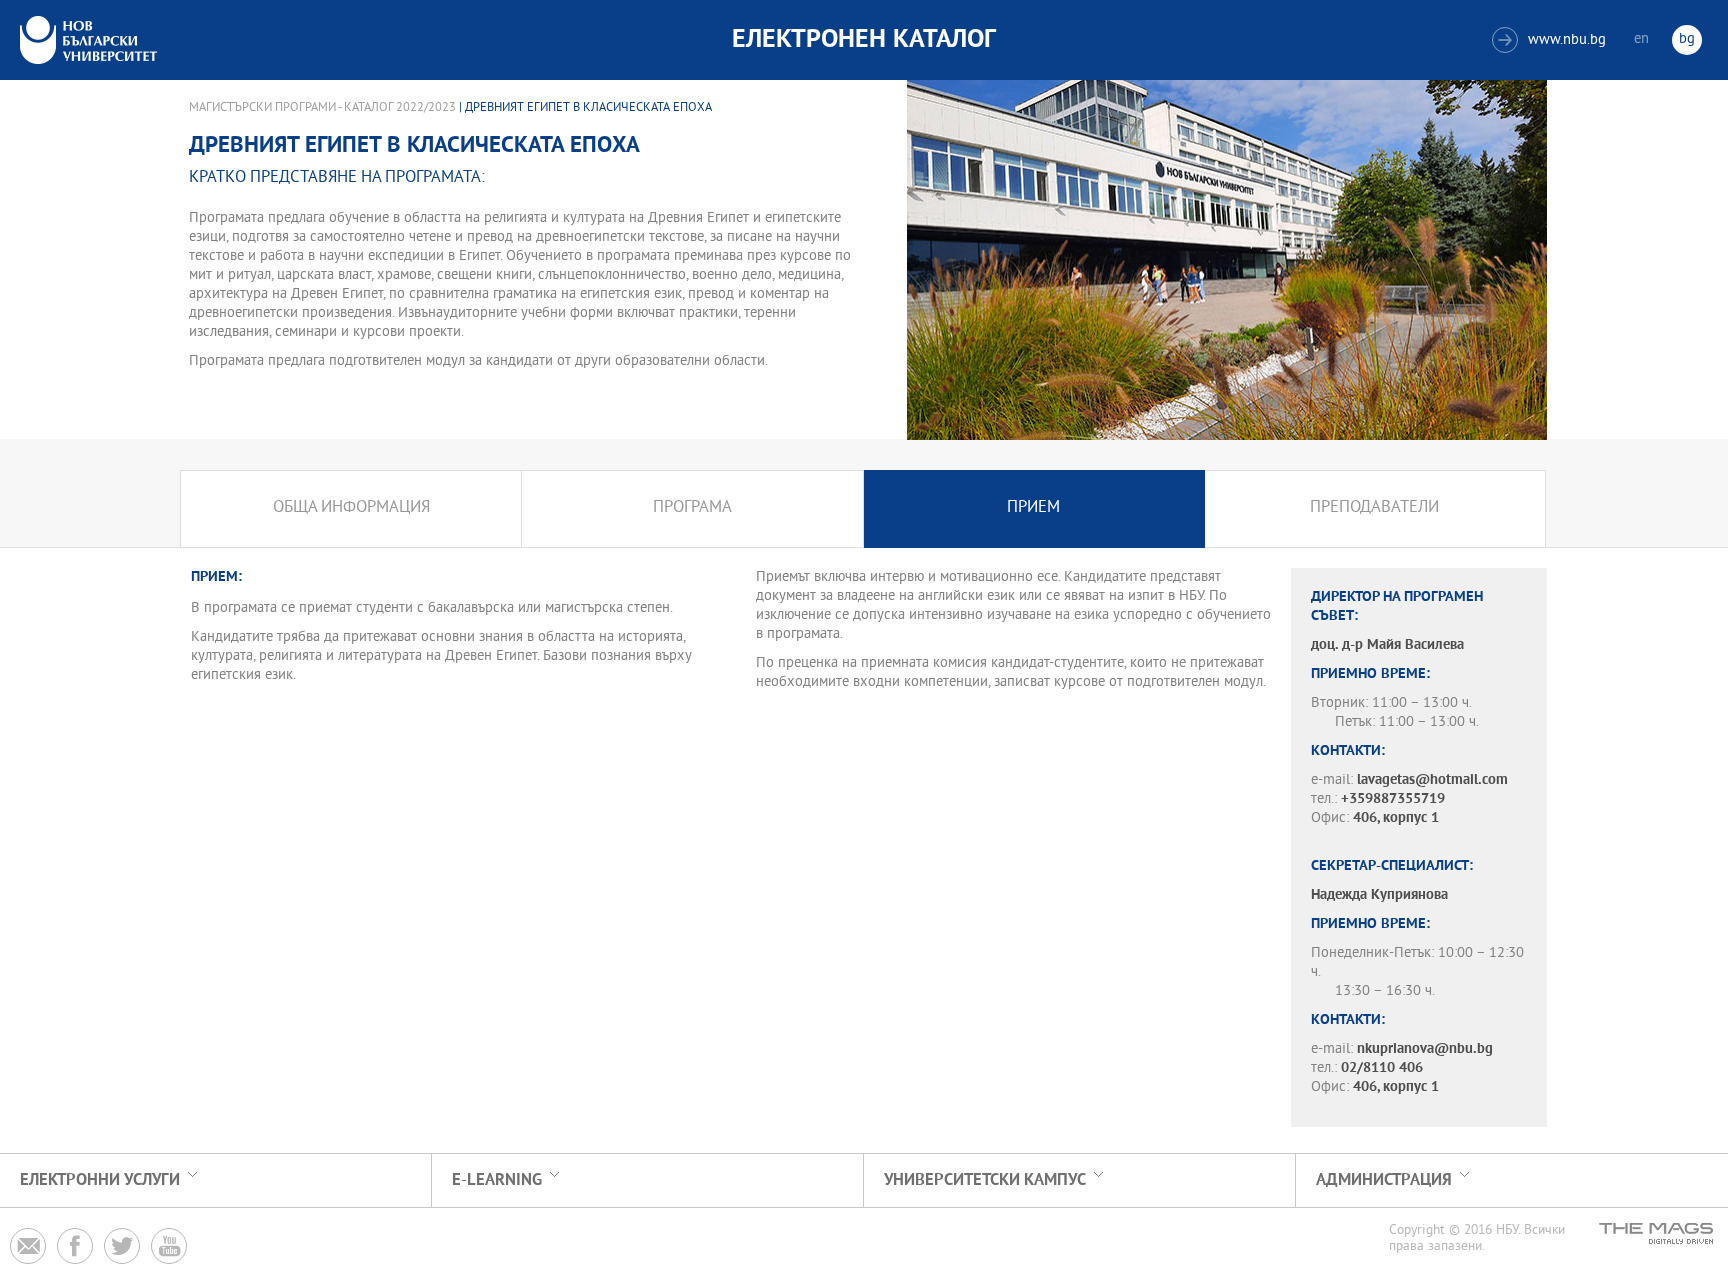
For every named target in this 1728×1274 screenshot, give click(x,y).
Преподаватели (1374, 508)
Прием (1033, 508)
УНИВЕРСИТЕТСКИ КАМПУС (985, 1180)
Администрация (1384, 1180)
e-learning (497, 1180)
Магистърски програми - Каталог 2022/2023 (322, 108)
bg (1687, 39)
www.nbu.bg (1551, 40)
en (1641, 39)
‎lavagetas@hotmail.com (1432, 780)
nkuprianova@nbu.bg (1425, 1049)
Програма (692, 508)
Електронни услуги (100, 1180)
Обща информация (351, 508)
